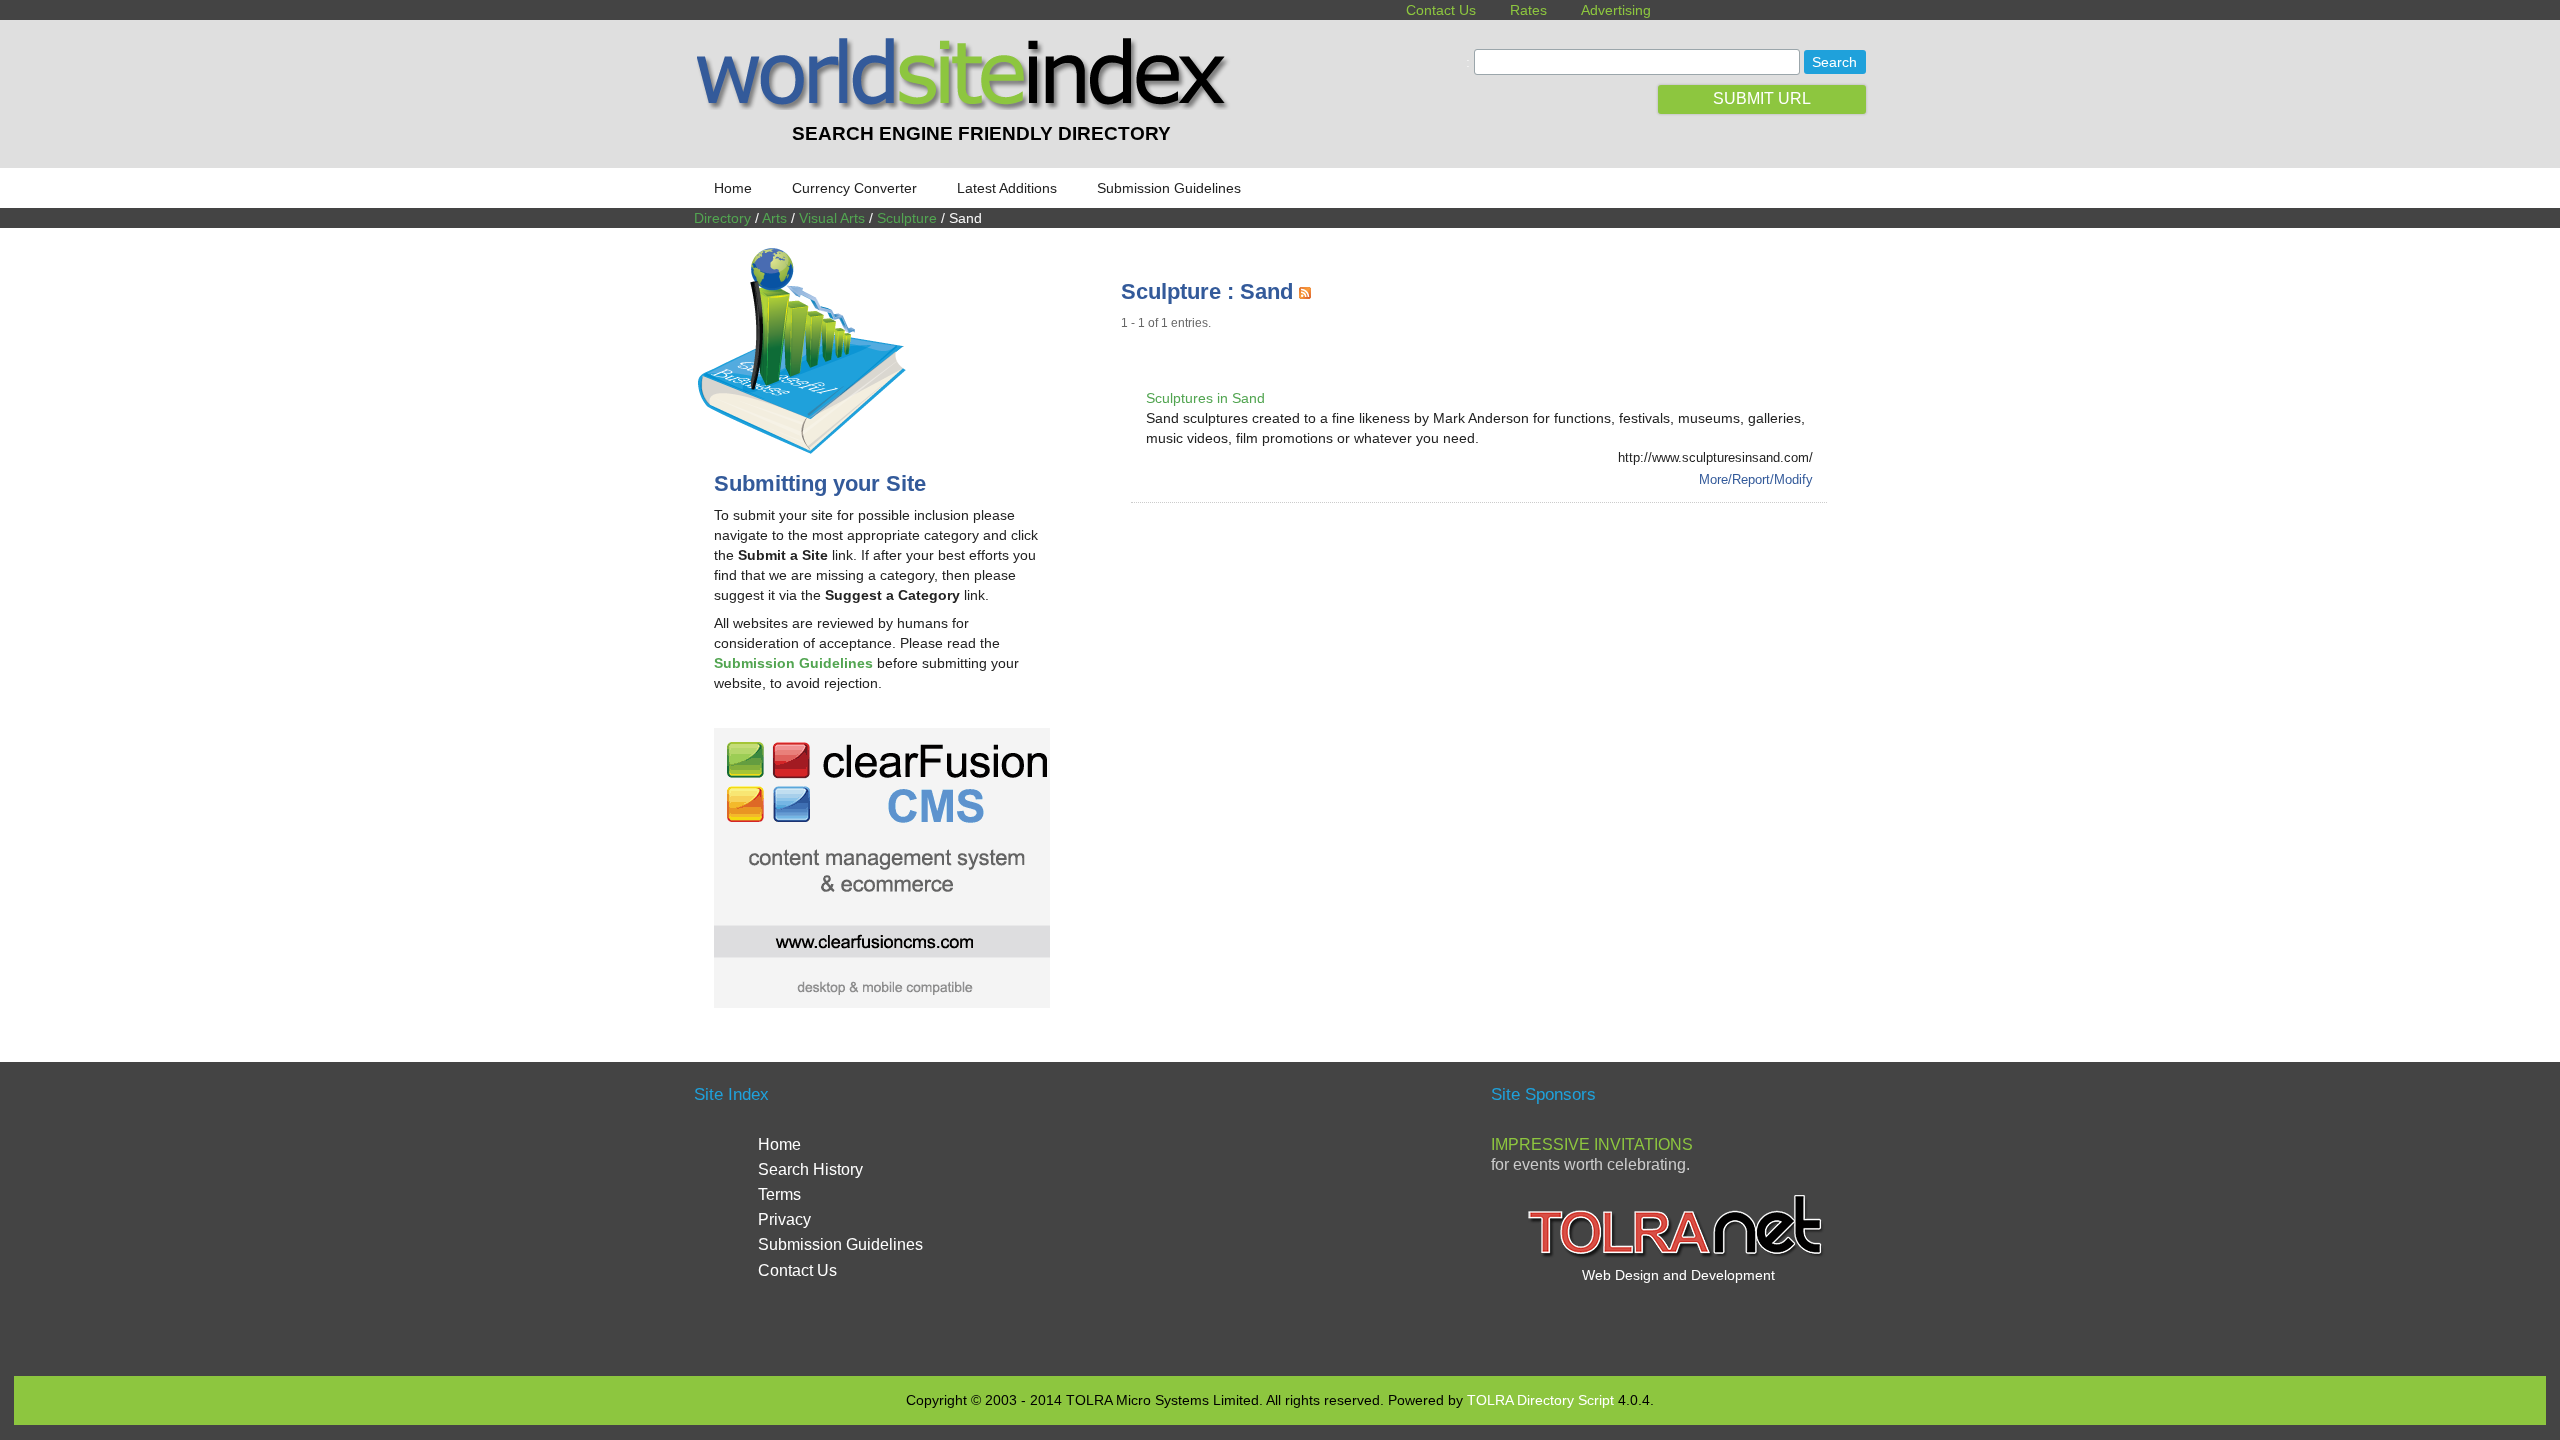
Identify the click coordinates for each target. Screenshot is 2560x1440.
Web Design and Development (1678, 1275)
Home (733, 188)
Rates (1528, 10)
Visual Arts (832, 218)
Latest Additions (1007, 188)
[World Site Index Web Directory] (967, 105)
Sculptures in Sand (1205, 398)
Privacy (784, 1219)
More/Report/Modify (1756, 479)
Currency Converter (854, 188)
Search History (810, 1169)
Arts (774, 218)
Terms (779, 1194)
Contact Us (1441, 10)
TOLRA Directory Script (1540, 1400)
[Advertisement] (1485, 578)
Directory (722, 218)
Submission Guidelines (1169, 188)
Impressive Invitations (1592, 1144)
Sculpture (907, 218)
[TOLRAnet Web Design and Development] (1678, 1255)
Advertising (1616, 10)
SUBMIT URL (1762, 98)
